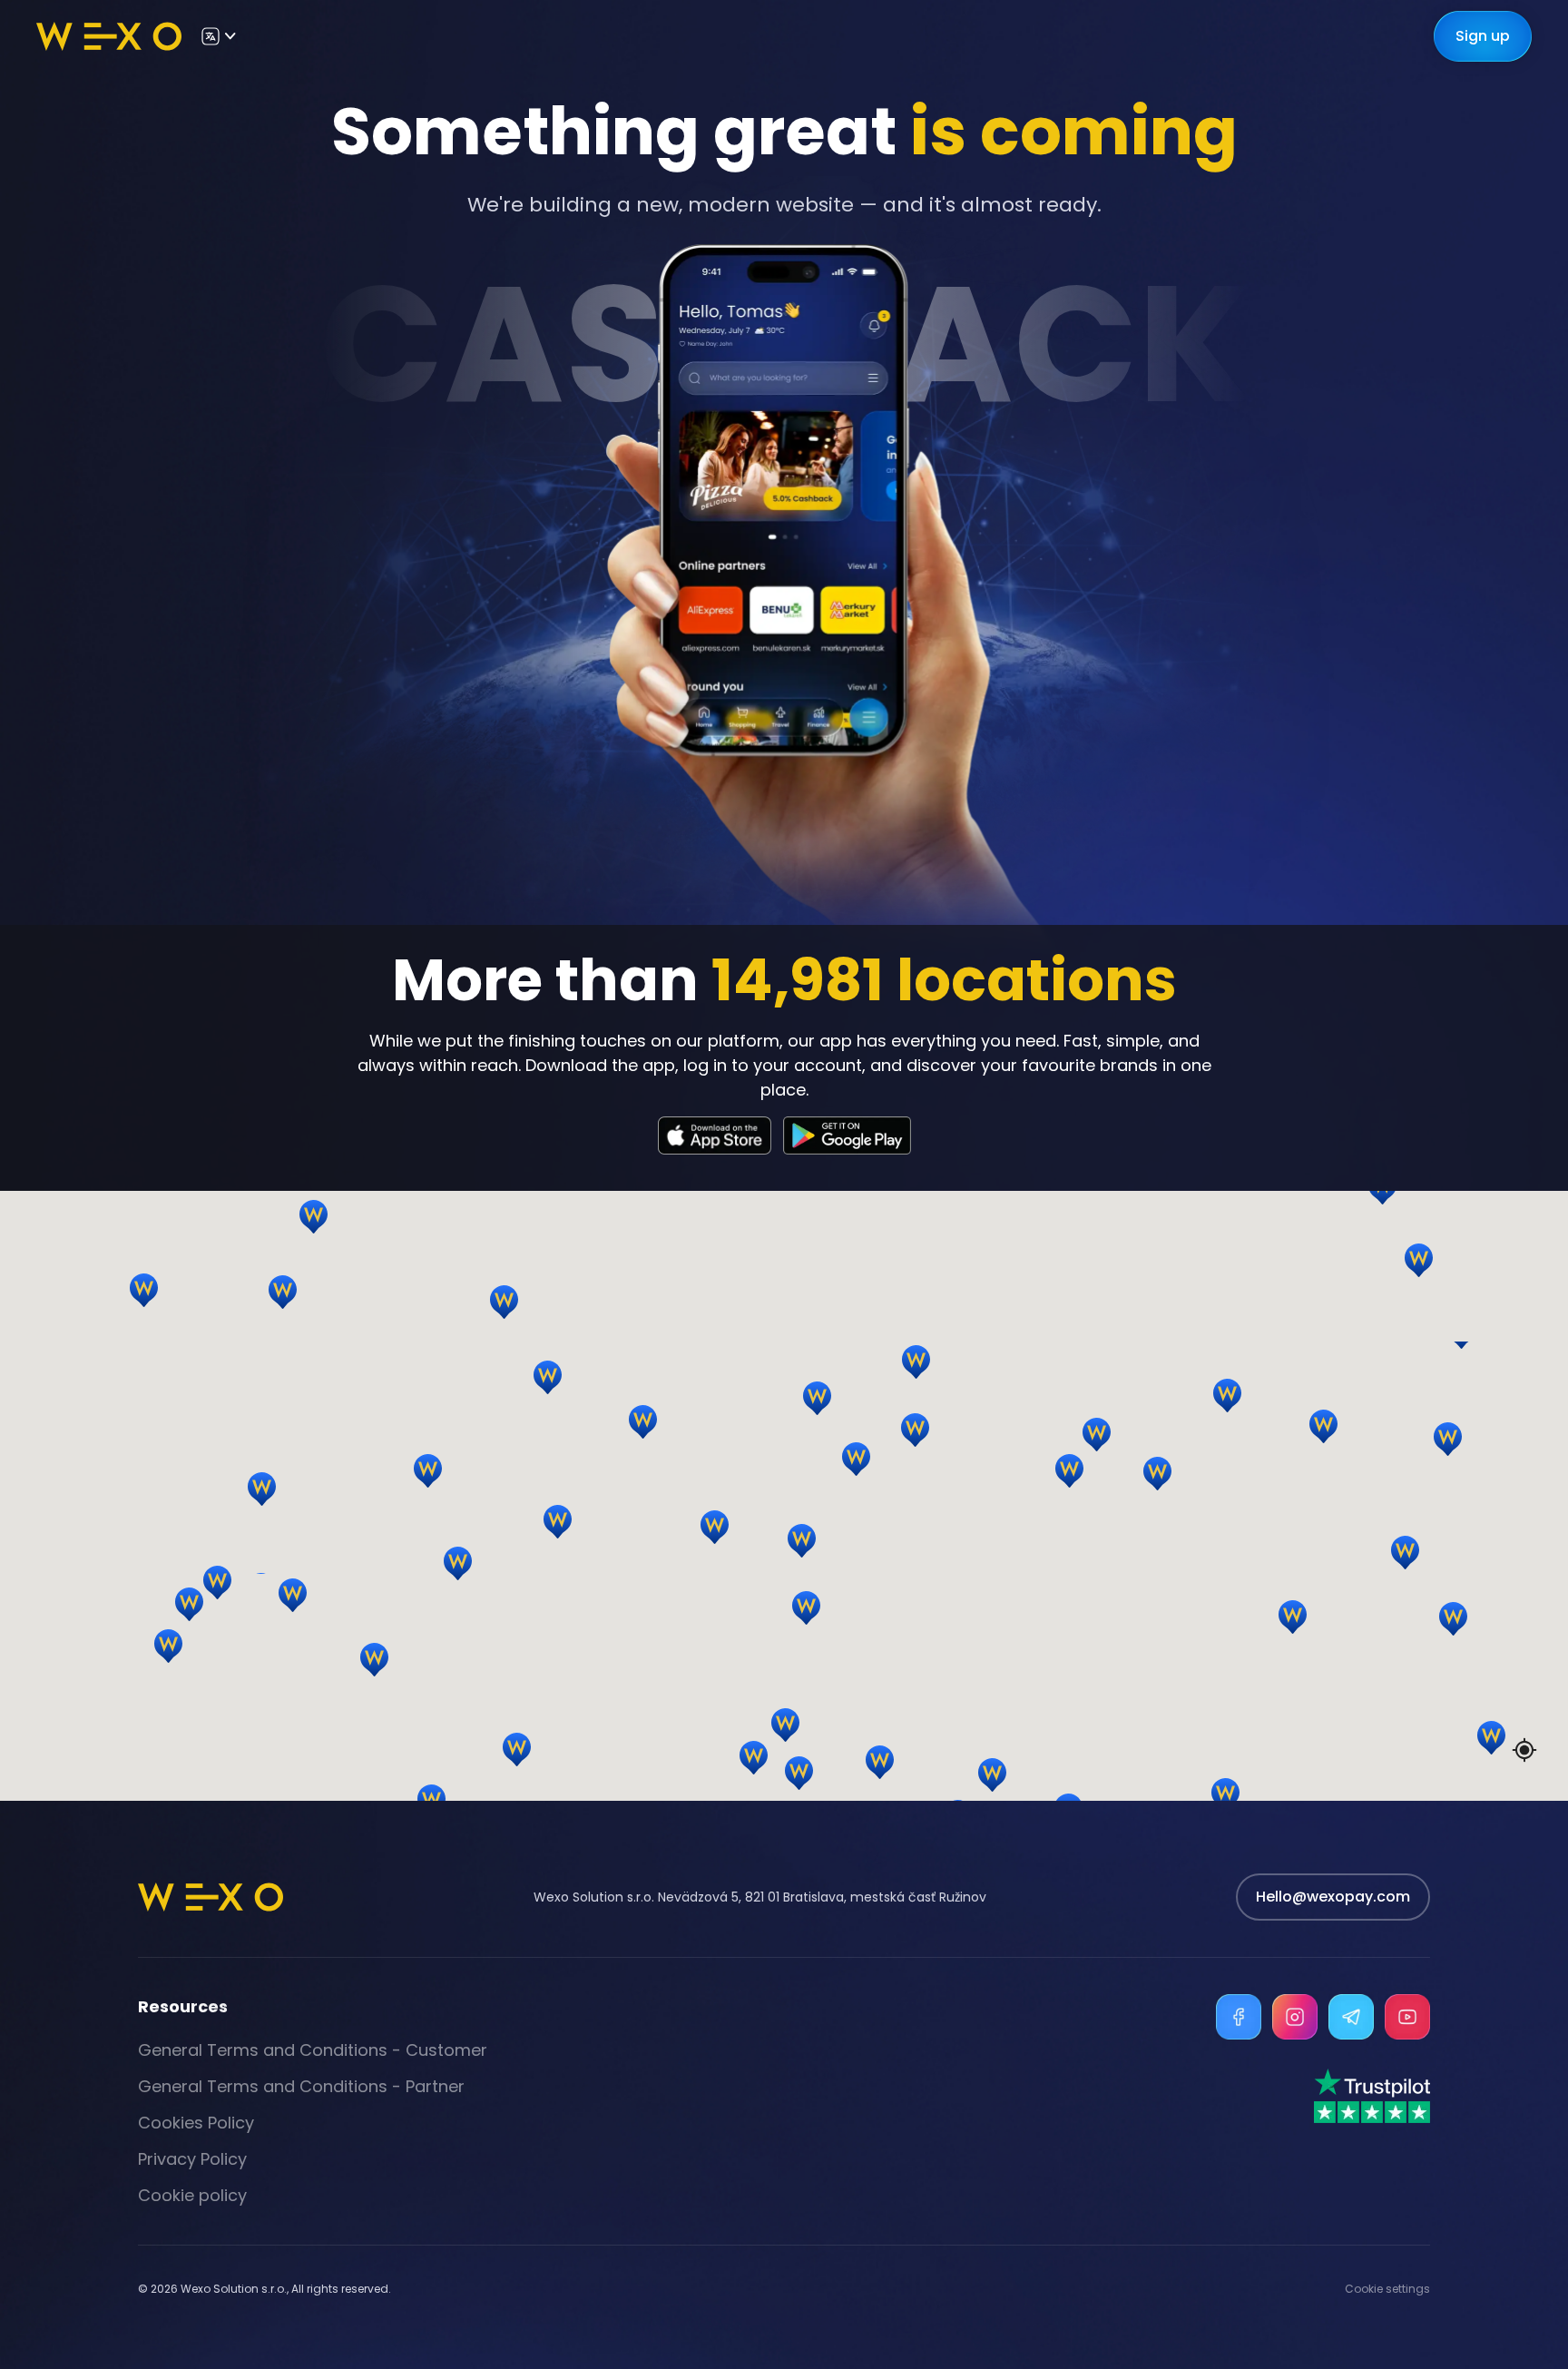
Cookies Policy (196, 2123)
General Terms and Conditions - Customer (313, 2050)
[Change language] (218, 36)
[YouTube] (1407, 2017)
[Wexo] (109, 36)
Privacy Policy (192, 2159)
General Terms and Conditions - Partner (301, 2086)
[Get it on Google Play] (847, 1135)
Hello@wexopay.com (1333, 1897)
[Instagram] (1295, 2017)
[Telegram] (1351, 2017)
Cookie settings (1387, 2289)
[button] (1104, 1458)
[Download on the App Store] (715, 1135)
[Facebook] (1239, 2017)
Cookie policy (192, 2195)
